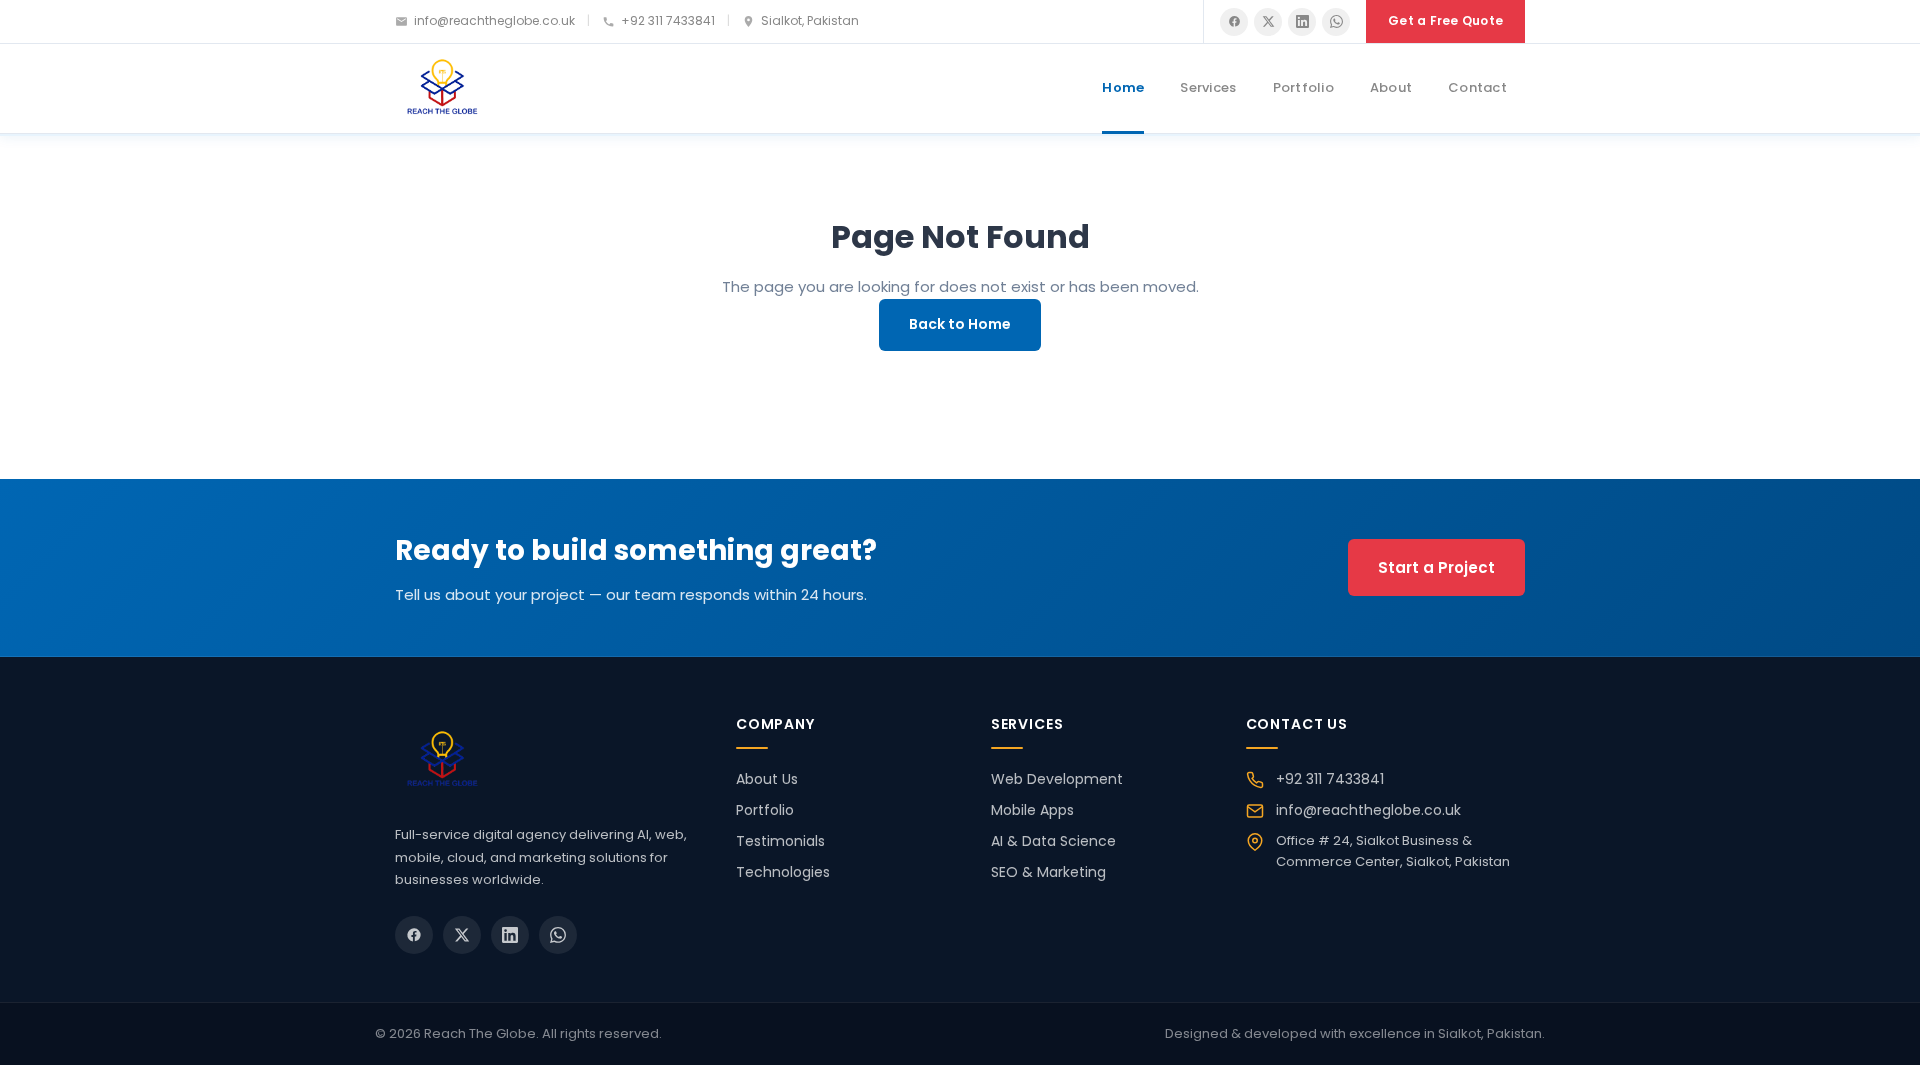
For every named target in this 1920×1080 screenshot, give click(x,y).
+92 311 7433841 (668, 20)
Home (1123, 87)
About (1391, 87)
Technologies (783, 872)
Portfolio (1303, 87)
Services (1208, 87)
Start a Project (1436, 567)
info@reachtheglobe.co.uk (494, 20)
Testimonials (780, 841)
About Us (767, 779)
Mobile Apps (1032, 810)
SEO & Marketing (1048, 872)
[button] (1234, 22)
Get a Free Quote (1445, 20)
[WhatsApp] (1336, 22)
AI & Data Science (1053, 841)
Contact (1477, 87)
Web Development (1057, 779)
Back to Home (960, 324)
